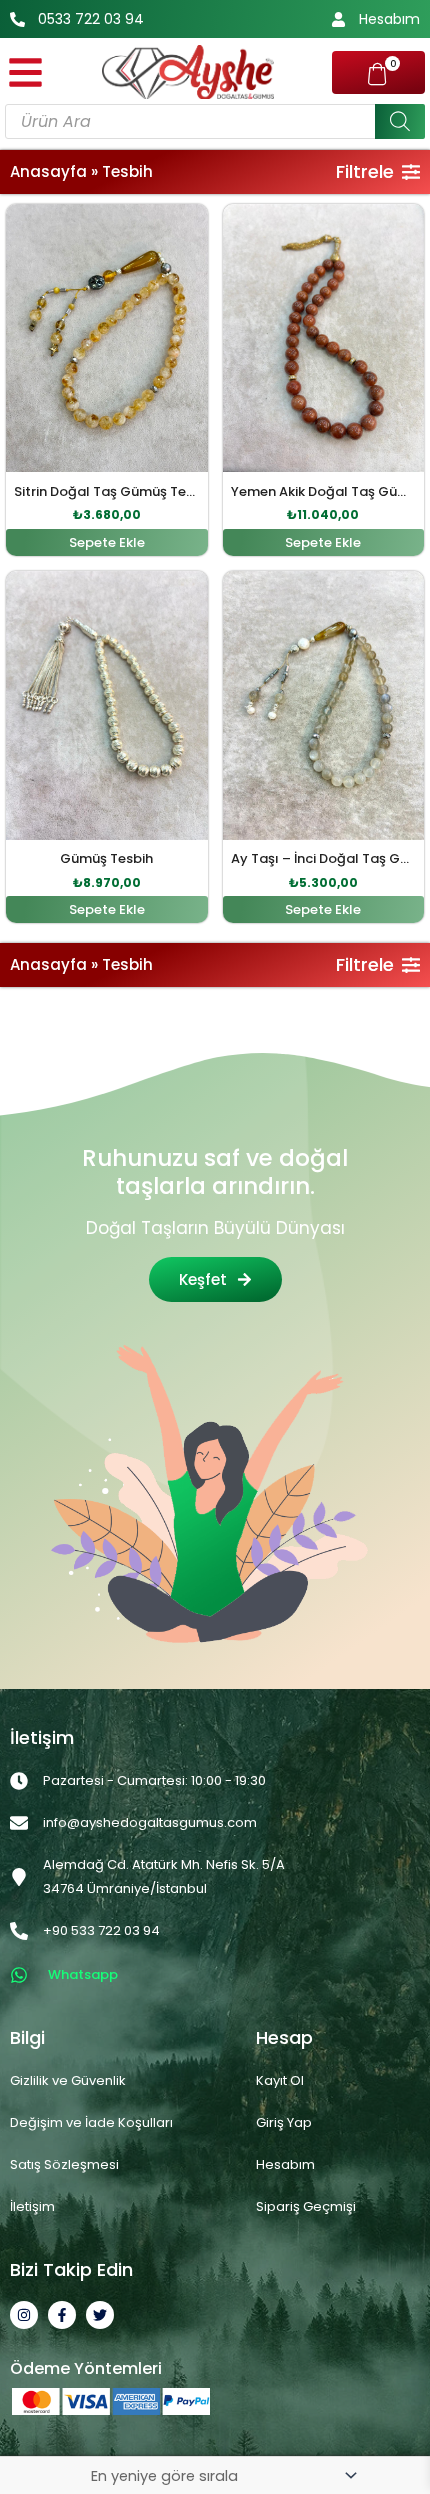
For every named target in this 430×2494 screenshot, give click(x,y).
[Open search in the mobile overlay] (215, 121)
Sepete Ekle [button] (107, 542)
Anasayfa (48, 171)
